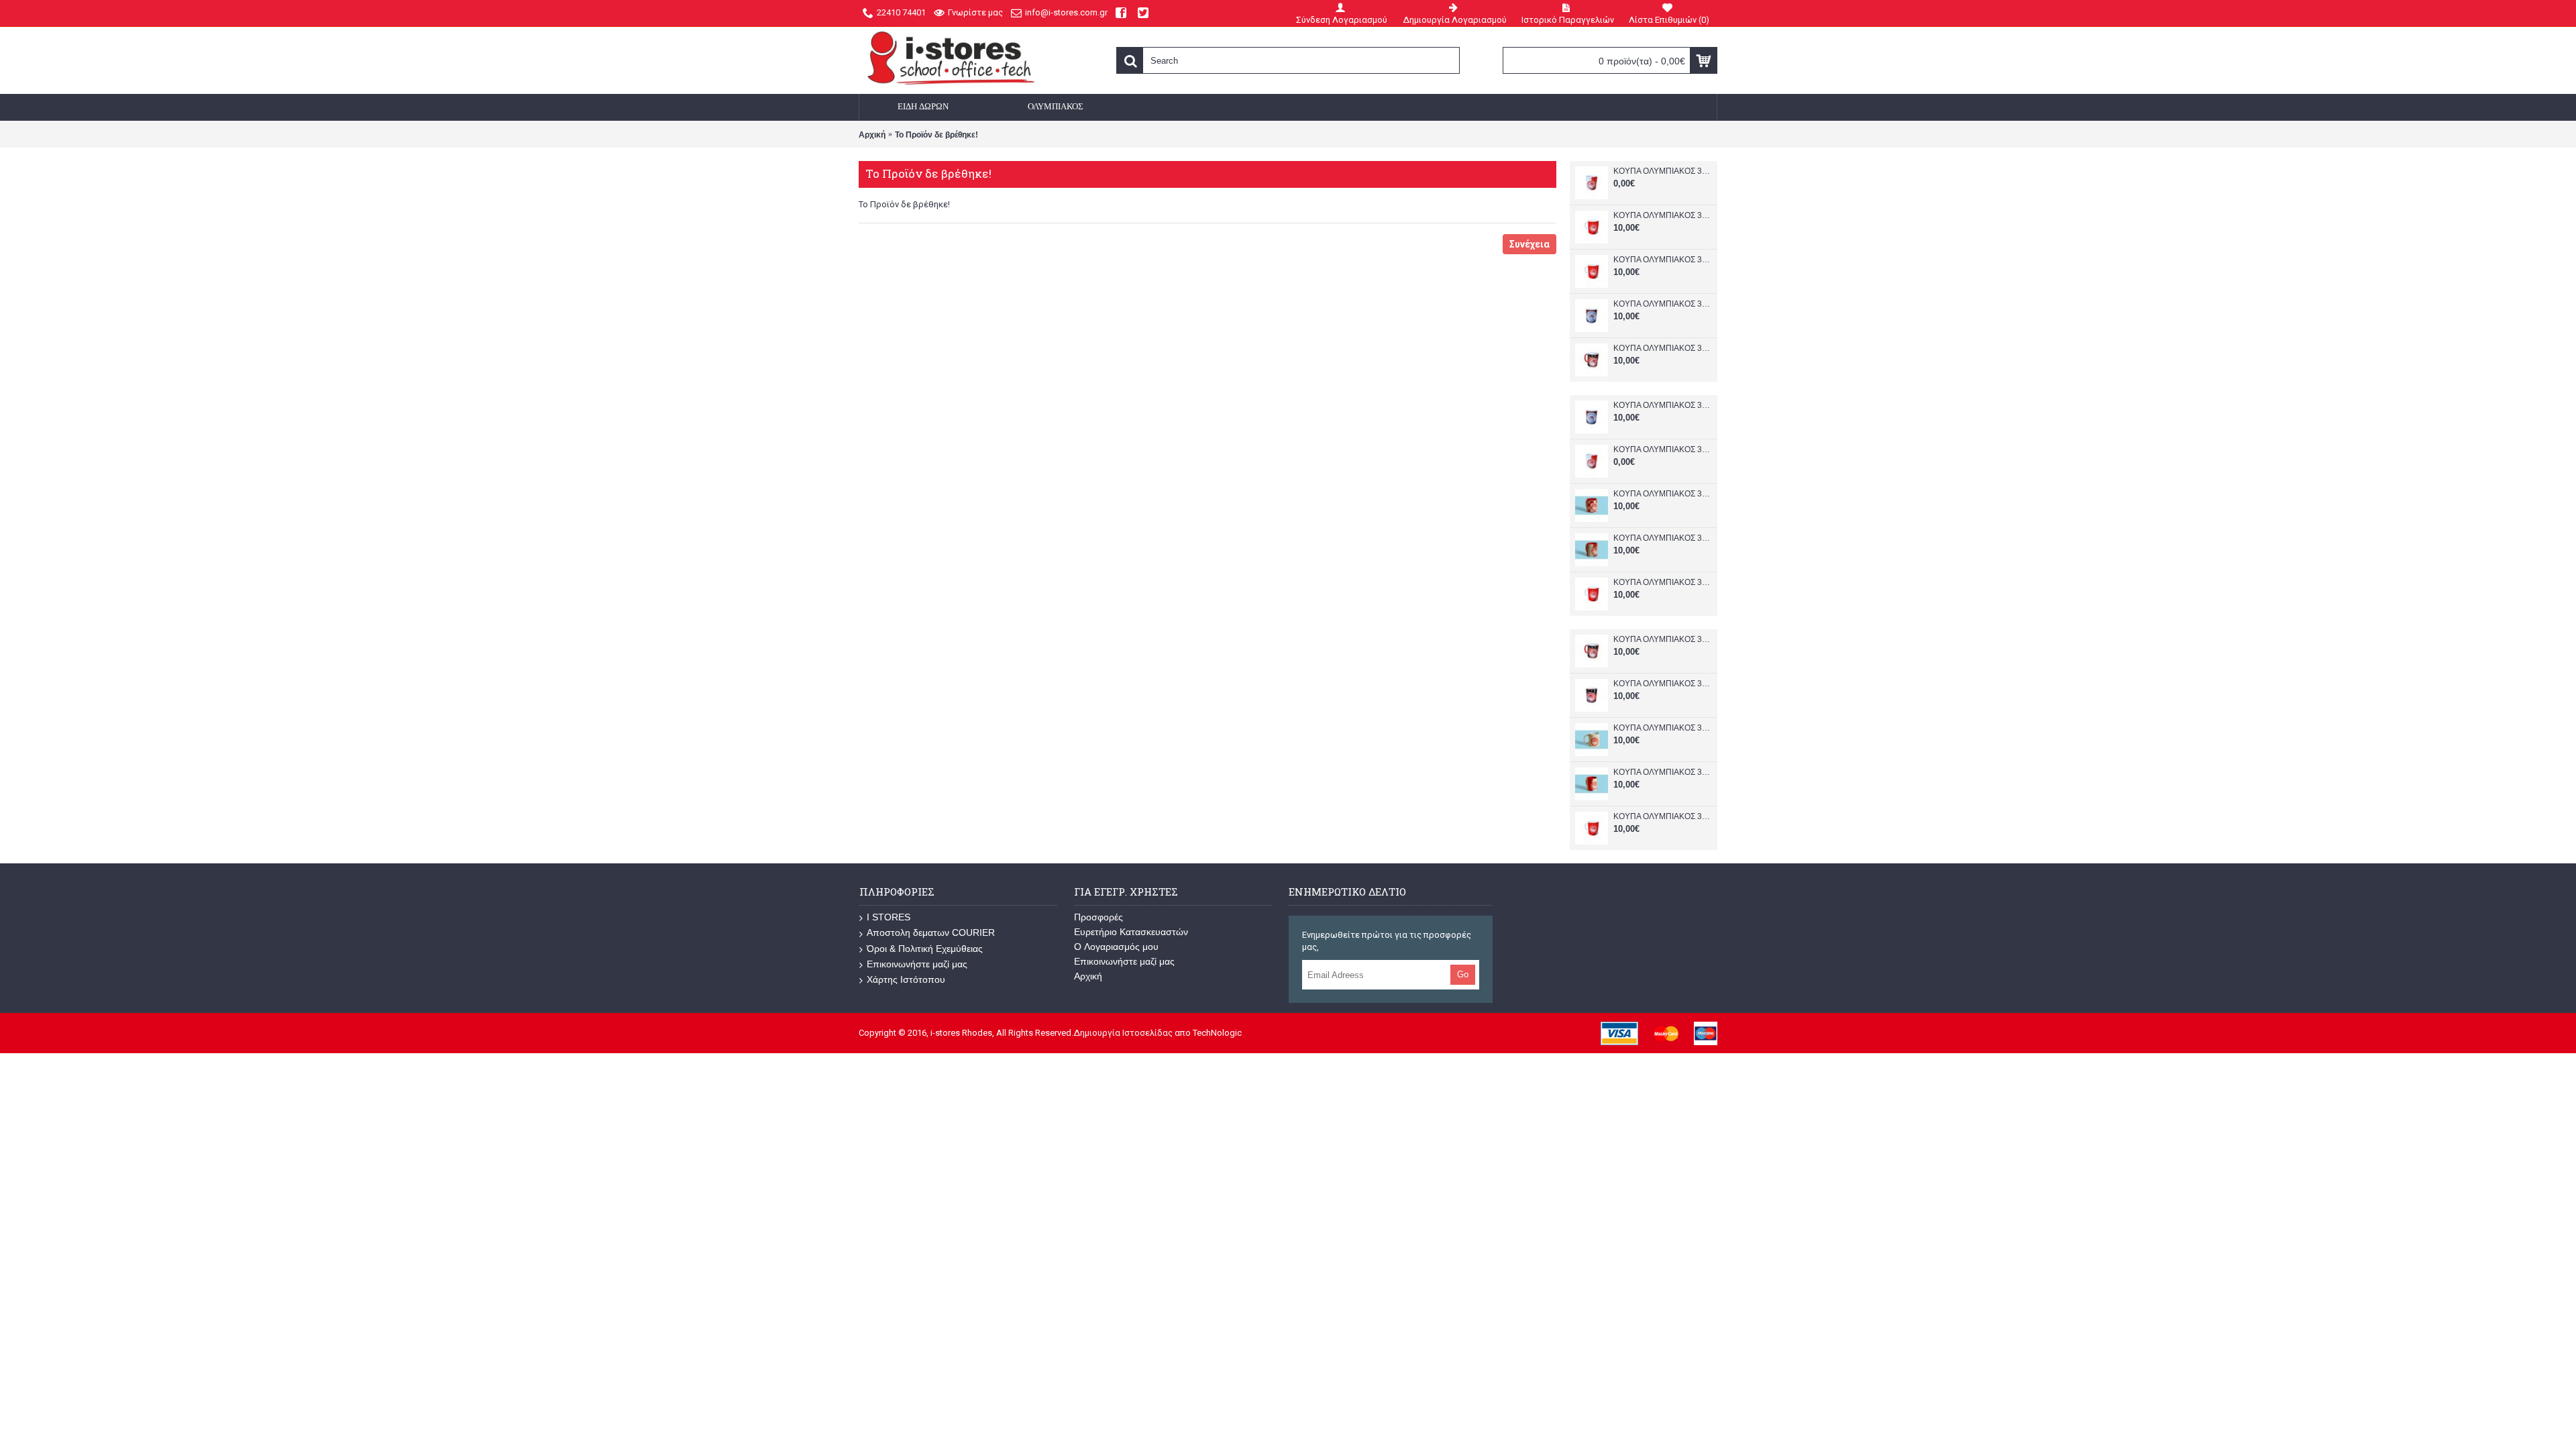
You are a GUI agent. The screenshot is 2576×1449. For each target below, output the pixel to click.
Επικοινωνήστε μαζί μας (917, 964)
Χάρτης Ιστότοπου (906, 979)
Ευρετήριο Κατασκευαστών (1131, 932)
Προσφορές (1098, 917)
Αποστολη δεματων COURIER (931, 932)
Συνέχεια (1529, 244)
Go (1463, 974)
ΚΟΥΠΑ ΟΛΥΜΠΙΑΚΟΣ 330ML (1662, 171)
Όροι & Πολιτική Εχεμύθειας (925, 949)
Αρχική (872, 135)
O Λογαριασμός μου (1116, 947)
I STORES (889, 917)
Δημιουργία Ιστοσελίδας (1123, 1033)
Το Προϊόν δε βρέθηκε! (936, 135)
